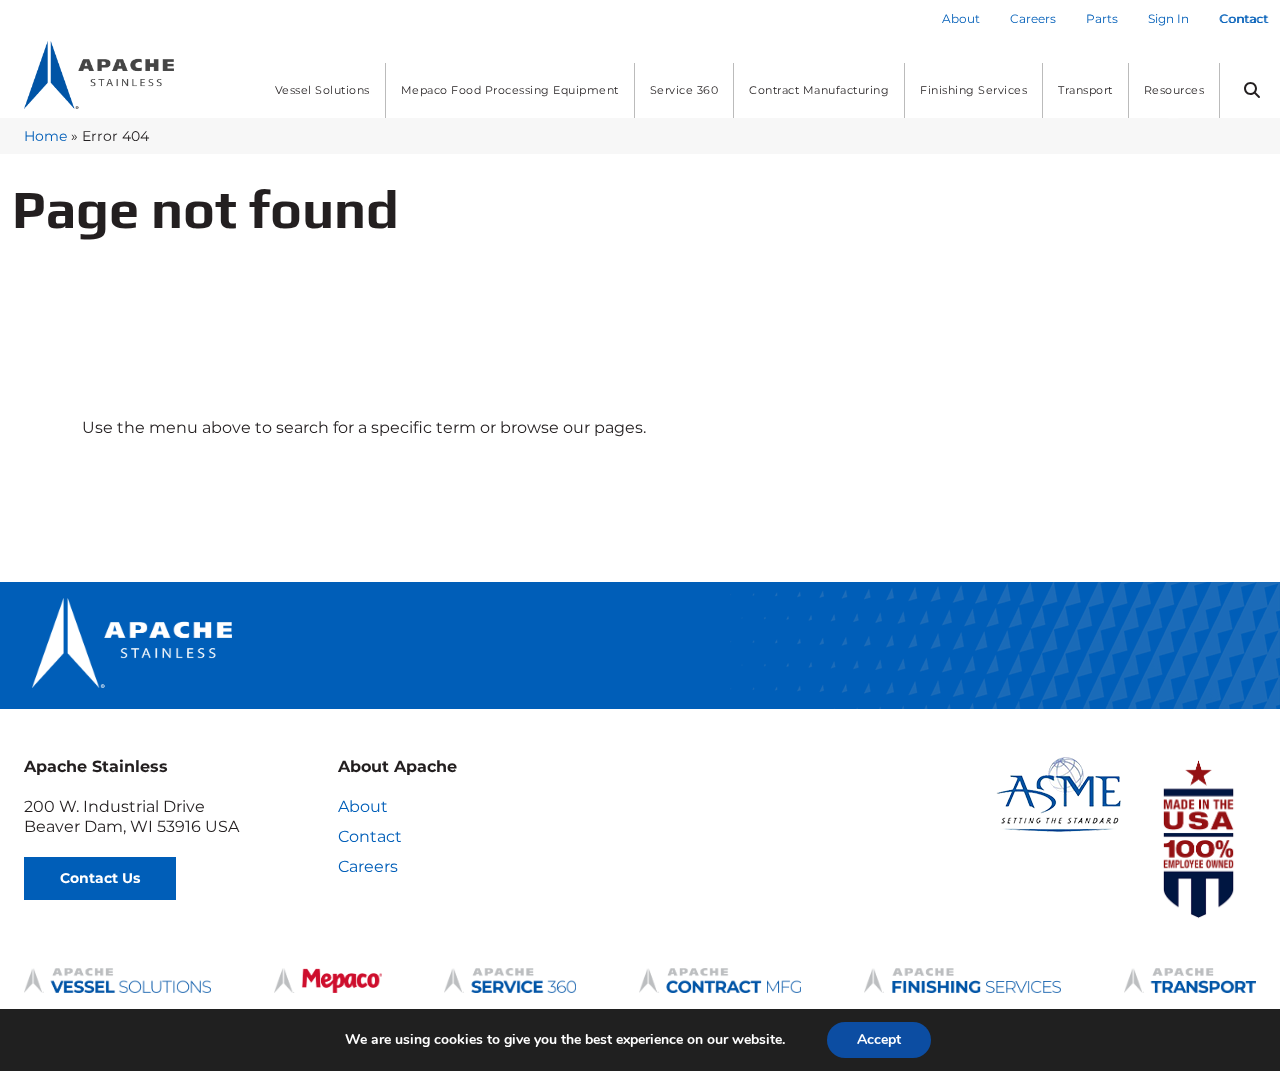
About (363, 806)
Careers (368, 866)
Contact (370, 836)
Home (45, 136)
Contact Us (100, 878)
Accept (879, 1039)
